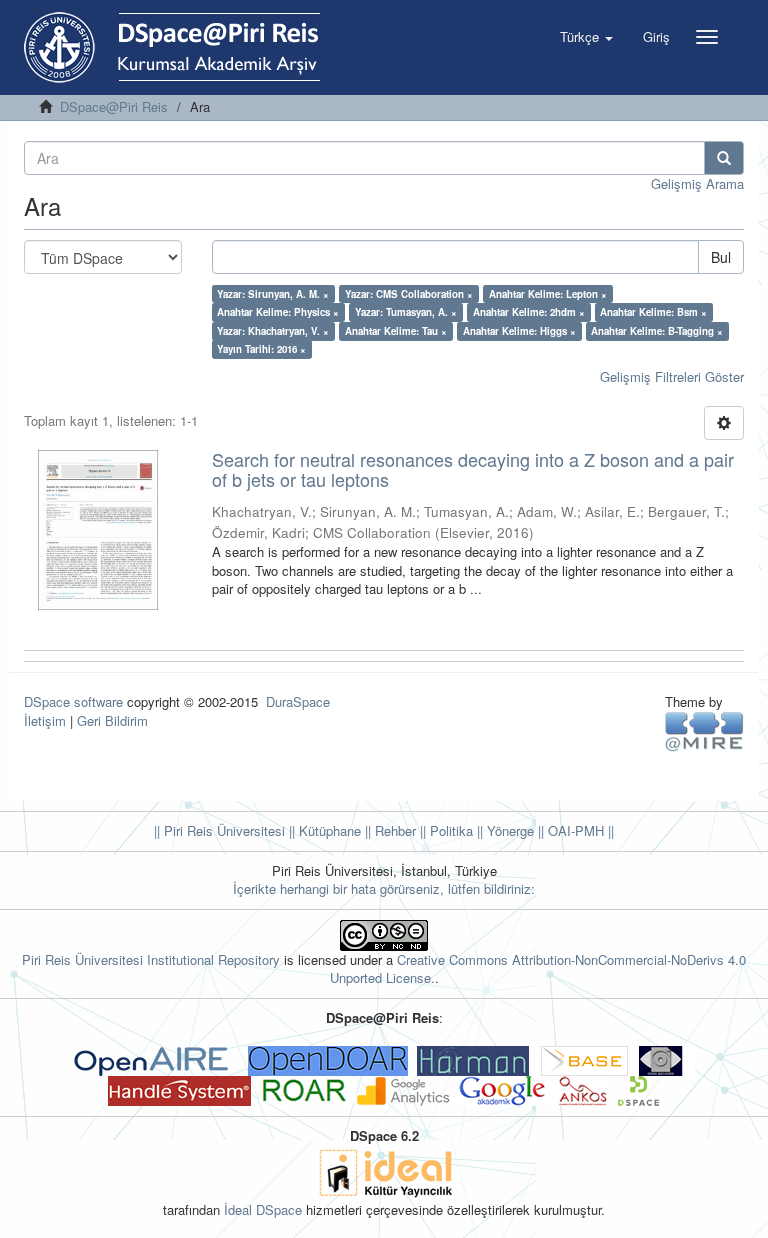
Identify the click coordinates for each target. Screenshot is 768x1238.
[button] (586, 37)
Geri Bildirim (112, 720)
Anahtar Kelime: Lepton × (548, 294)
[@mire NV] (704, 730)
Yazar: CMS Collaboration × (409, 294)
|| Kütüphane (323, 830)
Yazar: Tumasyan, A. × (406, 312)
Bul (721, 257)
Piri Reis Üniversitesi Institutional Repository (151, 959)
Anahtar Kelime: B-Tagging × (657, 331)
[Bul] (724, 158)
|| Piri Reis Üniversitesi (219, 830)
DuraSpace (298, 701)
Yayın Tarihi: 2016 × (261, 349)
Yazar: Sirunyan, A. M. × (273, 294)
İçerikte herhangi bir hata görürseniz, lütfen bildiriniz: (384, 888)
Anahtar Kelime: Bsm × (653, 312)
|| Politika (444, 830)
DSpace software (73, 701)
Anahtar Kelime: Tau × (396, 331)
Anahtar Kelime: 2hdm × (529, 312)
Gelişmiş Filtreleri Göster (672, 376)
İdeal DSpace (263, 1209)
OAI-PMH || (579, 830)
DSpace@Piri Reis (114, 106)
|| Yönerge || (508, 830)
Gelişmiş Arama (697, 183)
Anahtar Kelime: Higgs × (519, 331)
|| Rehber (388, 830)
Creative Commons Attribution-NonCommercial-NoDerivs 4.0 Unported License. (538, 969)
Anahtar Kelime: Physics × (278, 312)
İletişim (45, 720)
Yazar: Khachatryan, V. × (273, 331)
